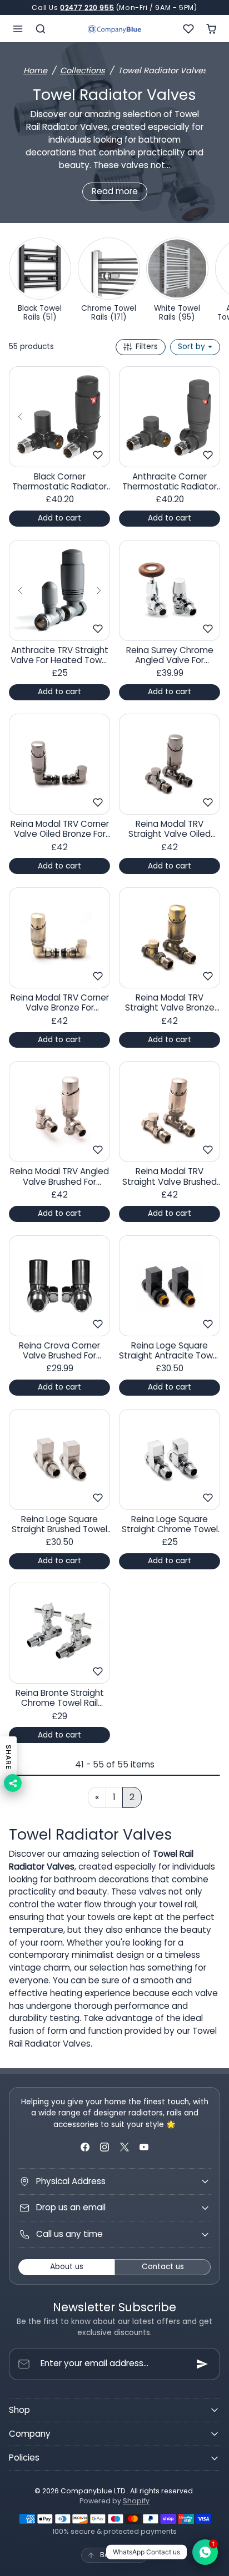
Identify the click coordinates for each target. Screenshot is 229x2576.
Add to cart (59, 518)
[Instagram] (105, 2147)
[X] (124, 2147)
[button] (18, 29)
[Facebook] (85, 2147)
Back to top (120, 2555)
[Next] (99, 417)
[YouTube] (144, 2147)
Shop (19, 2410)
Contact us (163, 2267)
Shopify (136, 2501)
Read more (115, 191)
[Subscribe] (202, 2364)
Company (30, 2434)
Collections (83, 70)
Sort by (193, 347)
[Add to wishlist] (98, 455)
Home (35, 70)
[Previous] (20, 417)
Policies (24, 2458)
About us (67, 2267)
